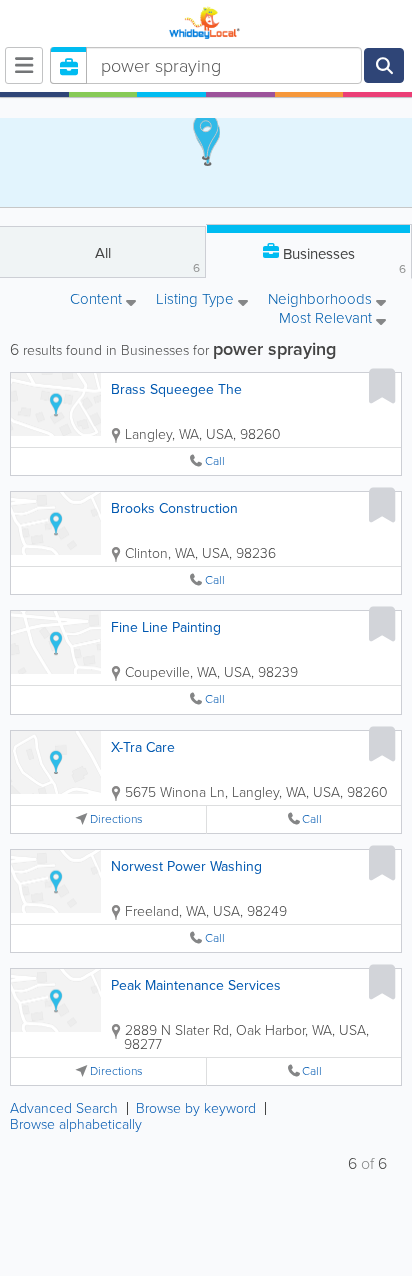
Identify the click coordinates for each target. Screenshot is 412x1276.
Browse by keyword (196, 1108)
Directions (116, 819)
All (148, 259)
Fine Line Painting (166, 627)
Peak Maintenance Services (196, 985)
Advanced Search (64, 1108)
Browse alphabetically (76, 1124)
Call (215, 461)
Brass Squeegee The (176, 389)
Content (98, 300)
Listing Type (197, 300)
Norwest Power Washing (186, 866)
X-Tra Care (143, 747)
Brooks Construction (174, 508)
